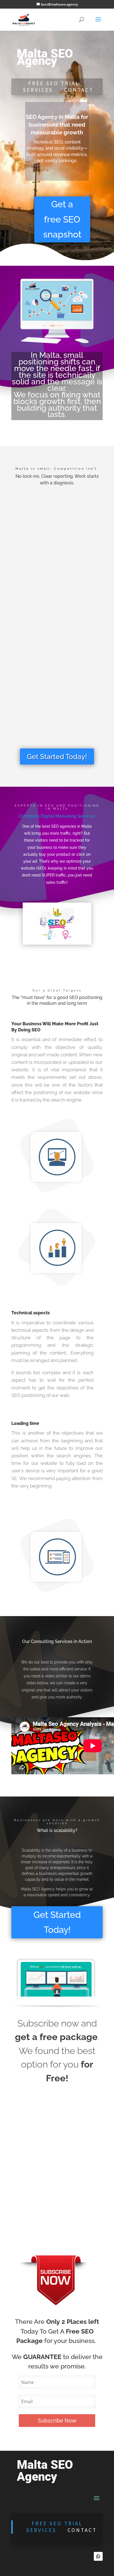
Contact (79, 90)
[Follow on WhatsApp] (98, 2556)
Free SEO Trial (58, 2523)
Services (38, 90)
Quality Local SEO (57, 614)
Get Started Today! (57, 757)
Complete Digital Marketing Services (57, 816)
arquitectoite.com (46, 2226)
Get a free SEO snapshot (62, 219)
